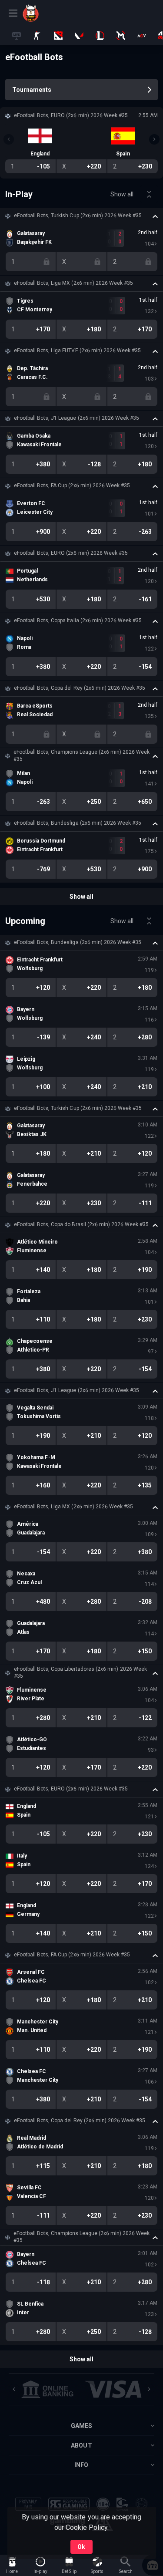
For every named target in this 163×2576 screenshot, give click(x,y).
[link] (42, 13)
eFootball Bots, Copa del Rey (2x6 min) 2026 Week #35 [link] (80, 688)
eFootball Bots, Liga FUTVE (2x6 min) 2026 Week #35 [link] (77, 351)
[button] (81, 216)
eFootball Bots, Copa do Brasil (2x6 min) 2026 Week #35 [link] (81, 1224)
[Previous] (9, 139)
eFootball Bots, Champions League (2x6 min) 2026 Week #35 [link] (81, 755)
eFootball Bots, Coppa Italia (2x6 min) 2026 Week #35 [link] (78, 620)
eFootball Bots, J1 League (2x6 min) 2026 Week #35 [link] (77, 418)
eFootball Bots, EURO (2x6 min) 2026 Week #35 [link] (71, 553)
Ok (81, 2547)
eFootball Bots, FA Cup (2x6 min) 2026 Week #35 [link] (72, 486)
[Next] (154, 139)
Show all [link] (122, 194)
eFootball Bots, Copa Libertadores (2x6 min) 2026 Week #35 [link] (80, 1672)
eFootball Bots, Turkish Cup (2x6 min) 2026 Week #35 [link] (78, 216)
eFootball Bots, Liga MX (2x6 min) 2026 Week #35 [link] (73, 283)
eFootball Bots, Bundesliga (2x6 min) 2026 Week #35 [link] (78, 823)
